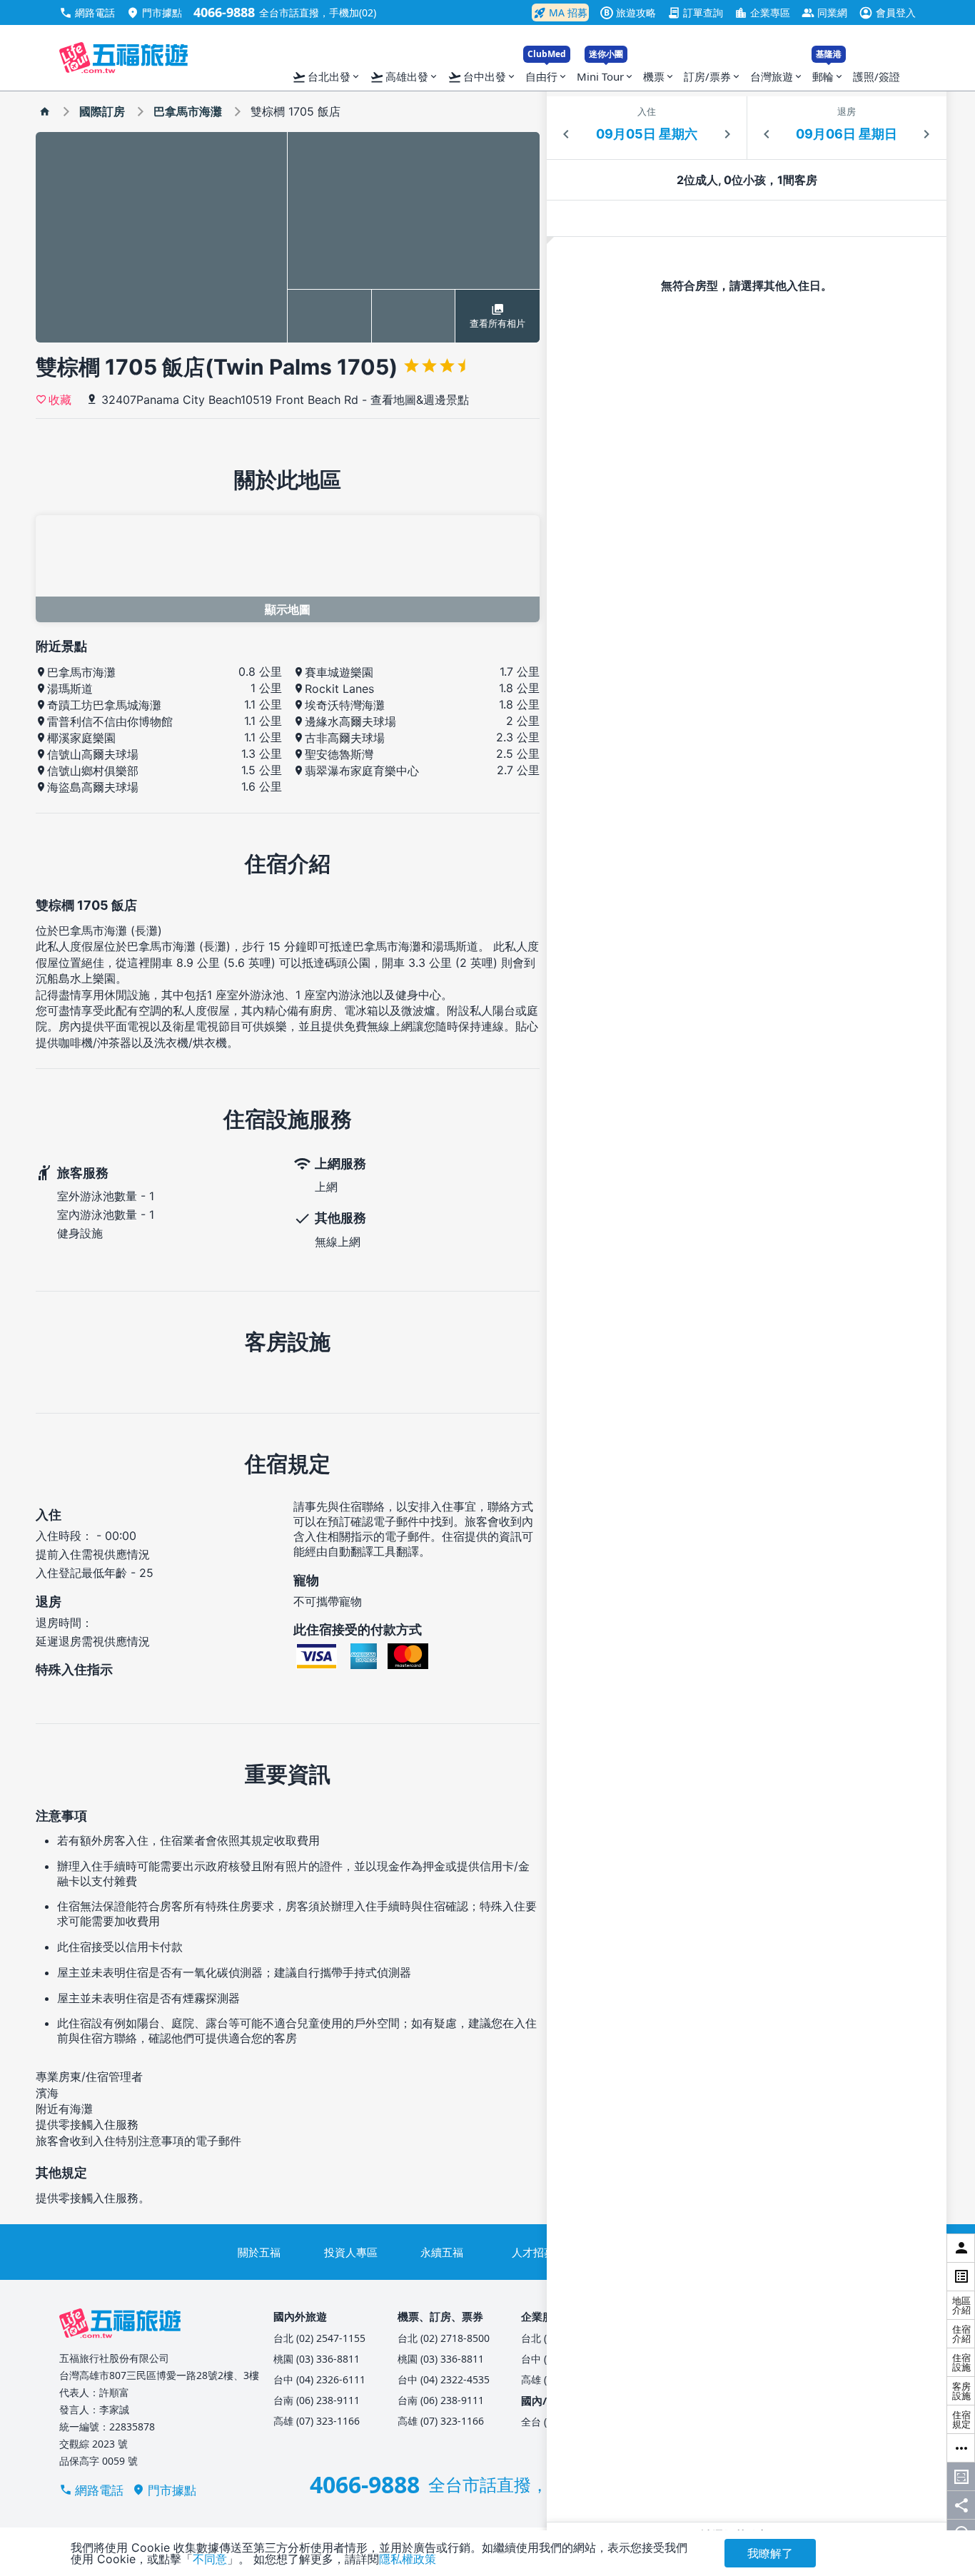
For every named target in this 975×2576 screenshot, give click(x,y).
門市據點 (154, 12)
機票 (659, 76)
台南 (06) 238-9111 (317, 2400)
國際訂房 (102, 111)
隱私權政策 (408, 2559)
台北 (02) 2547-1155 (319, 2338)
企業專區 (762, 12)
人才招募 (533, 2252)
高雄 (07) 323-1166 (317, 2421)
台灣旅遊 (777, 76)
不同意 (210, 2559)
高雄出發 (404, 77)
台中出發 (482, 77)
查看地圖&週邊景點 (420, 400)
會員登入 (887, 12)
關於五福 (259, 2252)
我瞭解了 (770, 2553)
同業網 (824, 12)
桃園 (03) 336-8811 (317, 2359)
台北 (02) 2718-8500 (444, 2338)
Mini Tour (606, 73)
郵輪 (828, 73)
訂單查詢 (695, 12)
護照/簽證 (877, 76)
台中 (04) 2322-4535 (444, 2379)
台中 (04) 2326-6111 (319, 2379)
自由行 (547, 73)
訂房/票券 (713, 76)
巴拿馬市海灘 (188, 111)
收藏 (60, 399)
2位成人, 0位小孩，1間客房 (747, 180)
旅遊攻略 (630, 12)
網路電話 (87, 12)
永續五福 (442, 2252)
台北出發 (327, 77)
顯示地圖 (288, 609)
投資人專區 (351, 2252)
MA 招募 (560, 13)
